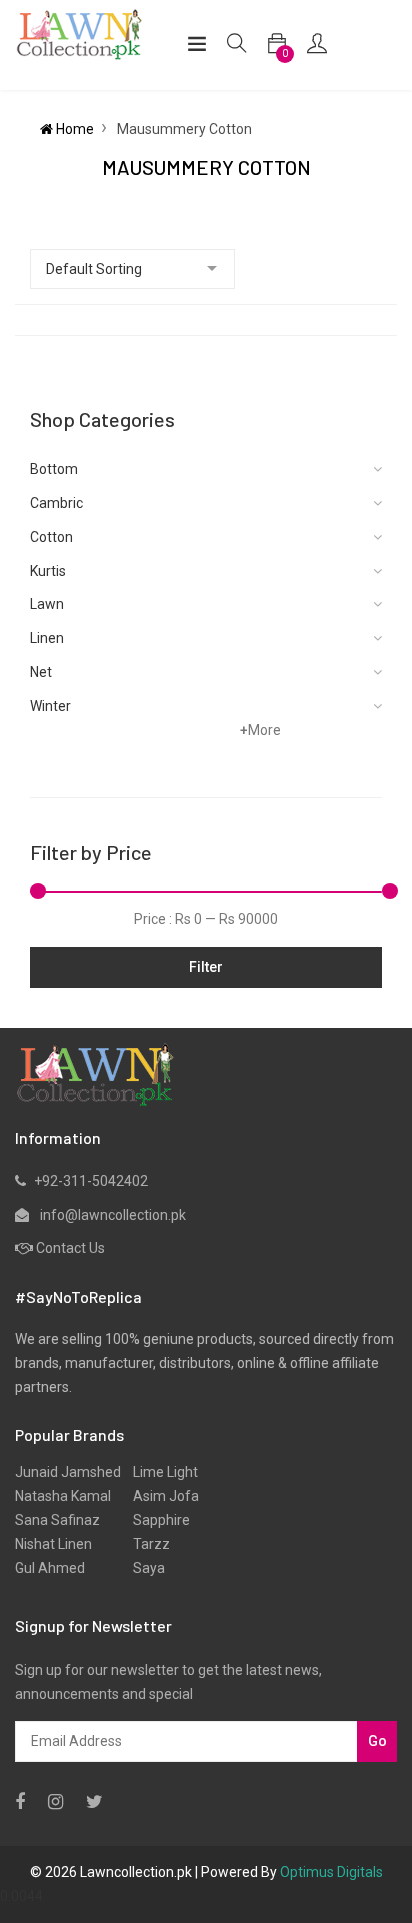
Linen (47, 638)
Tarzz (145, 1544)
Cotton (51, 537)
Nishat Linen (53, 1544)
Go (377, 1741)
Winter (50, 706)
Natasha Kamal (63, 1496)
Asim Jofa (160, 1496)
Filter (206, 967)
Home (73, 129)
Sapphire (155, 1520)
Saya (143, 1568)
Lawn (47, 604)
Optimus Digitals (331, 1872)
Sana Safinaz (57, 1520)
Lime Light (159, 1472)
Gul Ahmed (50, 1568)
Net (41, 672)
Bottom (54, 469)
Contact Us (70, 1248)
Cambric (56, 503)
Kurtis (48, 571)
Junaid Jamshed (68, 1472)
